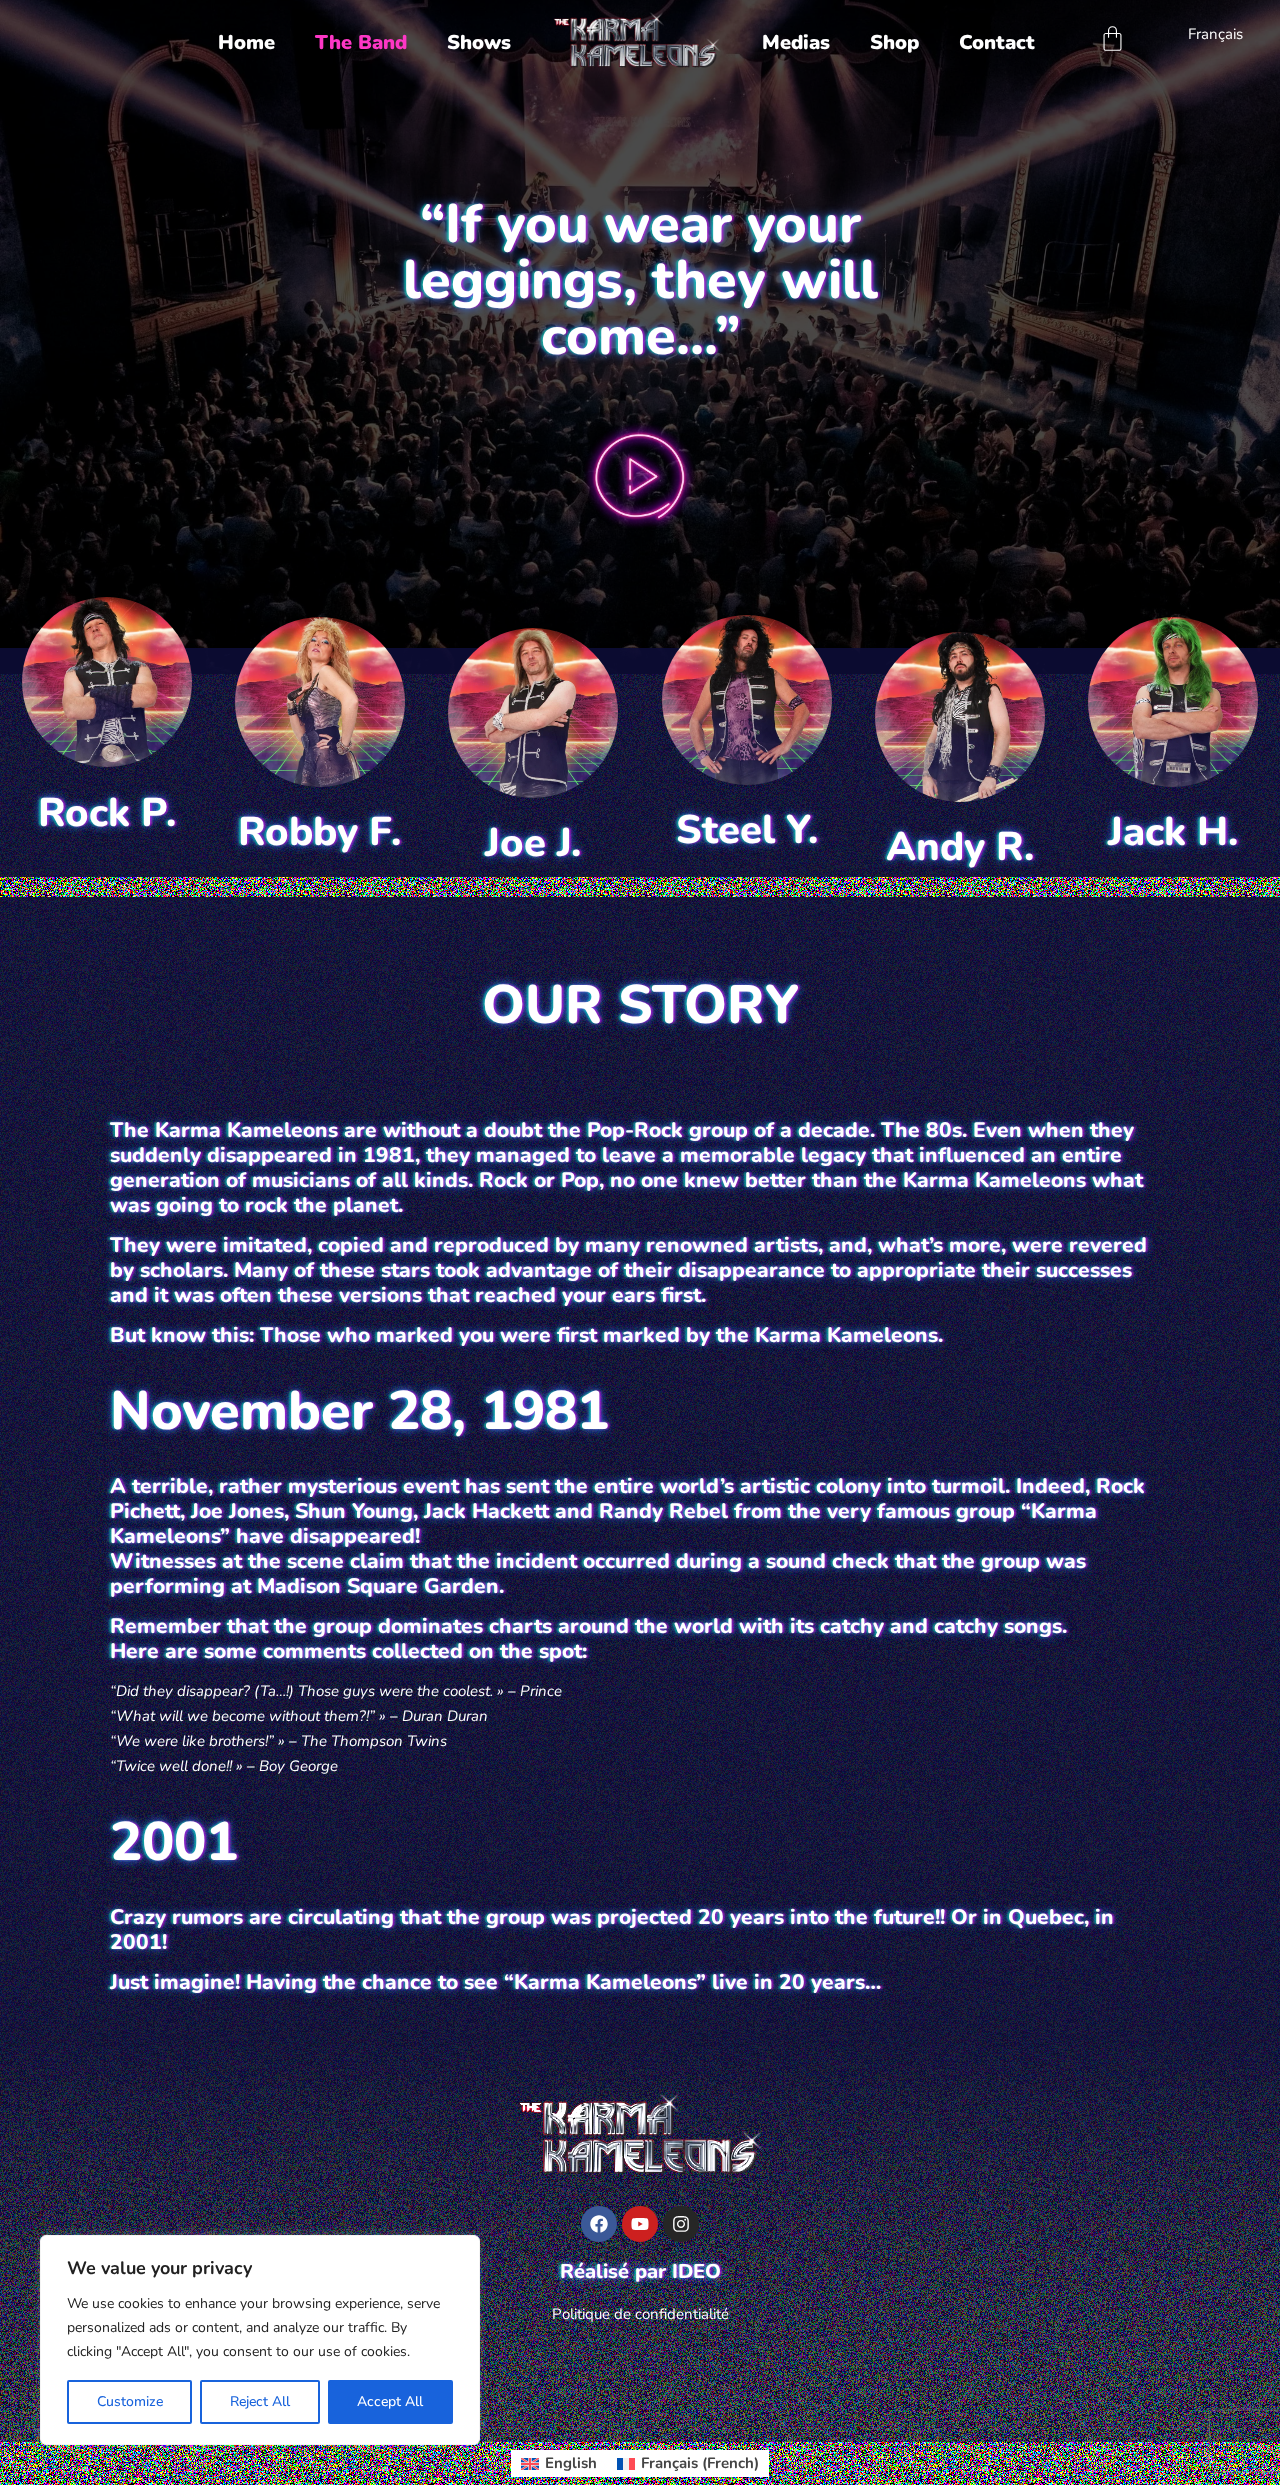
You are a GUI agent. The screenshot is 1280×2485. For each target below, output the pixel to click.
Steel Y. (747, 830)
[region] (260, 2340)
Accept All (390, 2401)
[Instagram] (681, 2224)
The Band (361, 42)
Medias (796, 42)
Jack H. (1173, 832)
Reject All (260, 2401)
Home (246, 42)
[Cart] (1112, 38)
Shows (479, 42)
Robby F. (319, 832)
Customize (130, 2401)
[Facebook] (599, 2224)
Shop (894, 42)
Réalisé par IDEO (640, 2271)
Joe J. (533, 843)
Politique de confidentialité (640, 2314)
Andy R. (960, 847)
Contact (997, 42)
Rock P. (107, 813)
